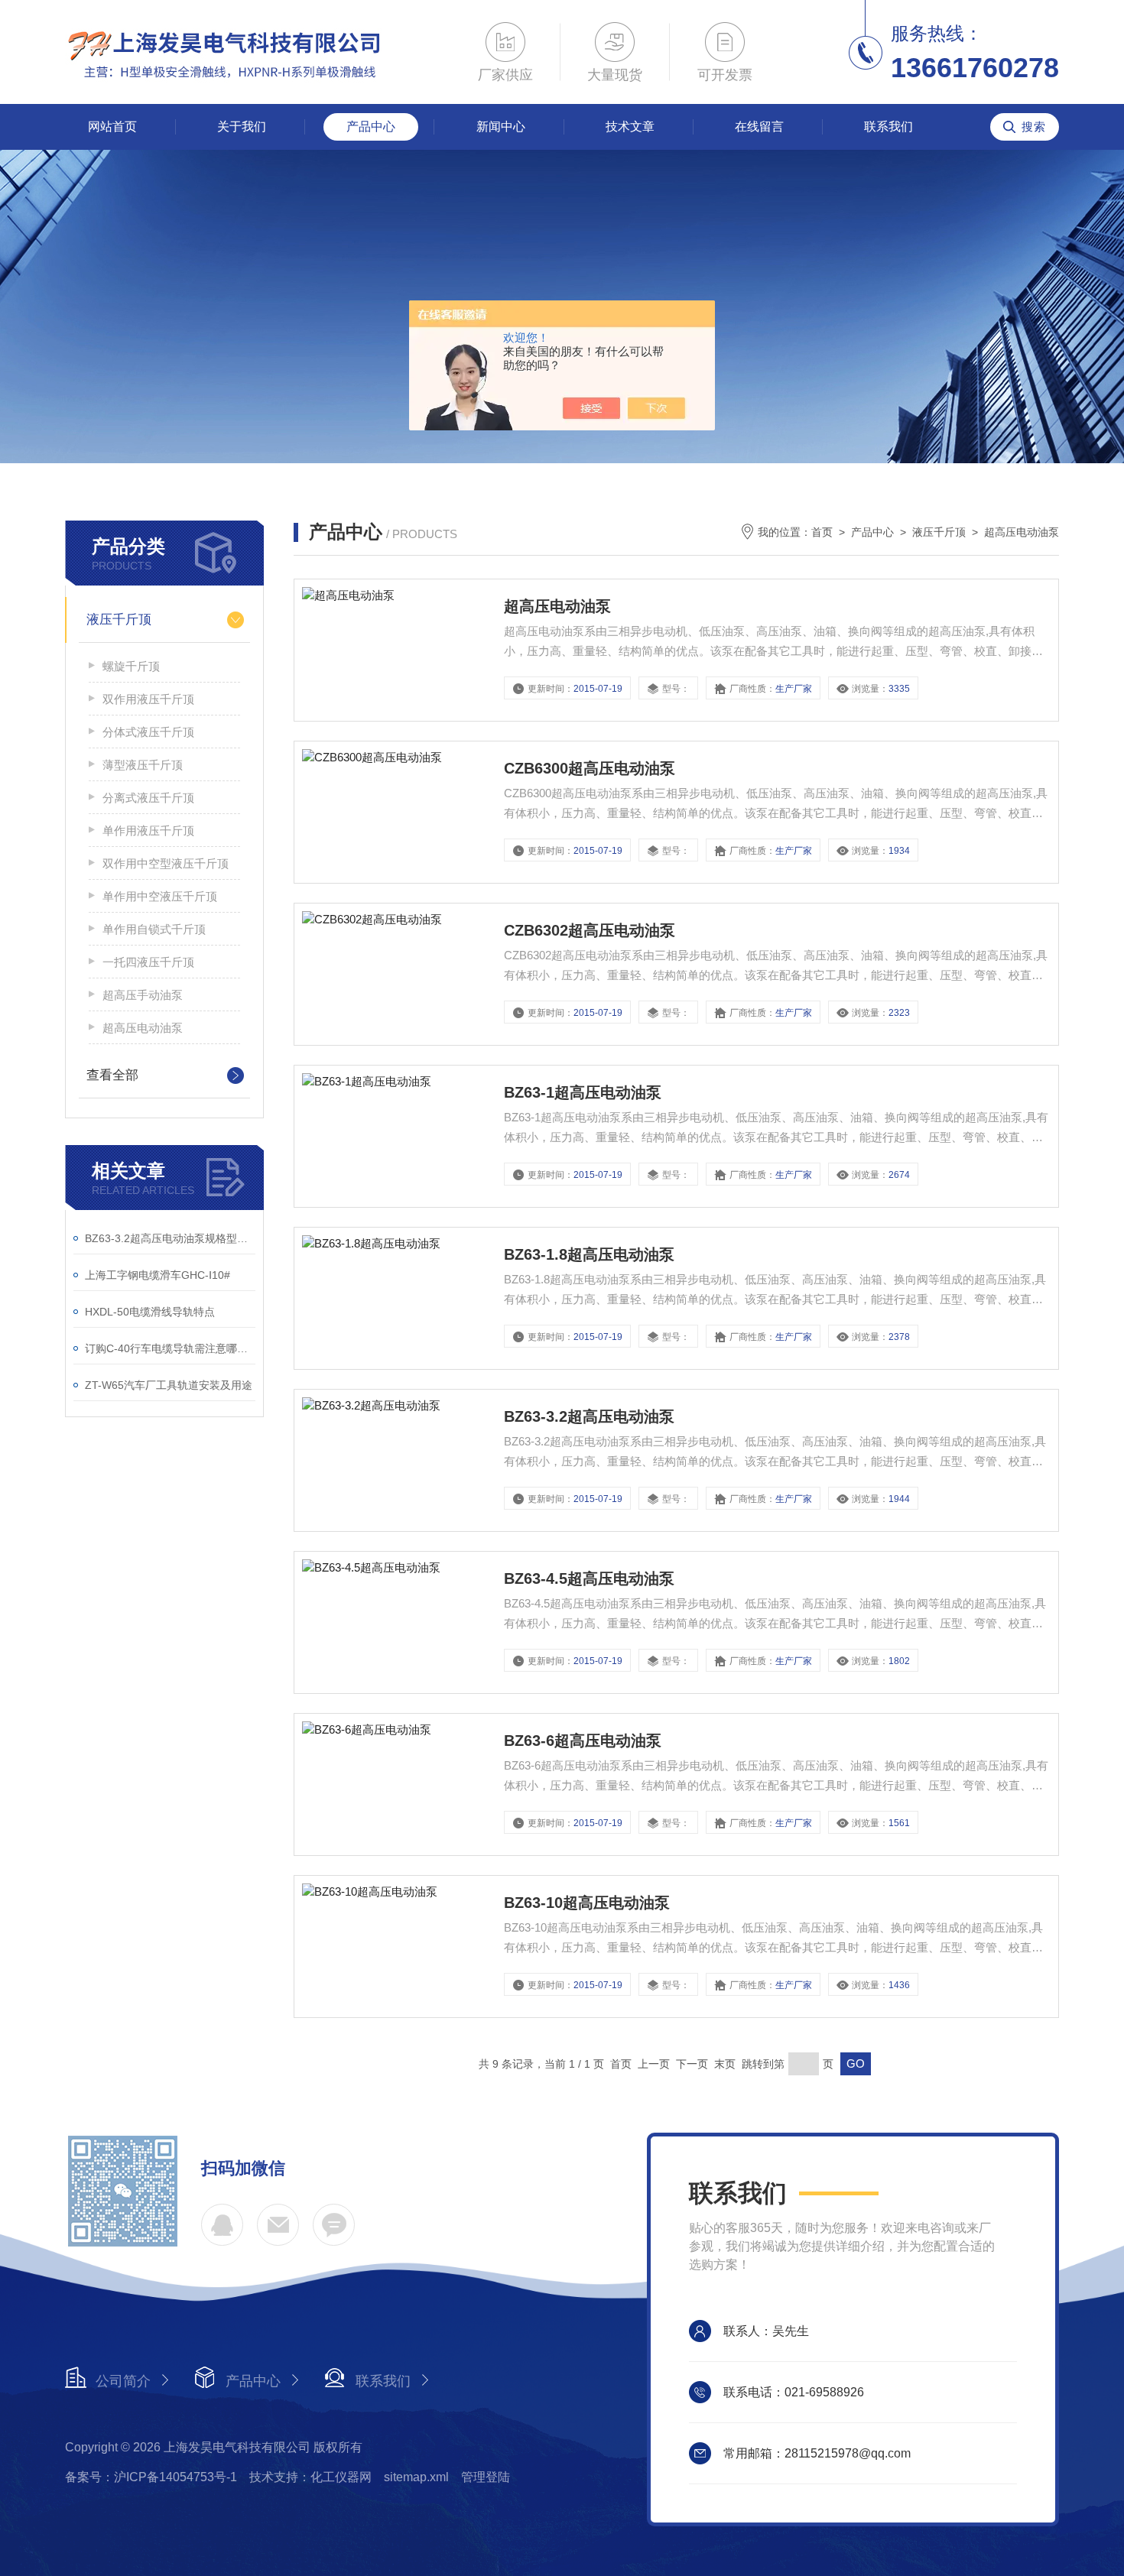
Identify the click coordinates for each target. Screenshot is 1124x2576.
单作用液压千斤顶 (148, 831)
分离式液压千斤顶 (148, 798)
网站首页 (112, 127)
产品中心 (371, 127)
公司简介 (123, 2381)
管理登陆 (486, 2477)
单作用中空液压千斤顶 (160, 896)
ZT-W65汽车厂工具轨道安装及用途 (169, 1385)
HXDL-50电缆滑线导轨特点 (150, 1312)
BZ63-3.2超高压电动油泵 (589, 1416)
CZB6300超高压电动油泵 (590, 768)
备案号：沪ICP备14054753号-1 (151, 2477)
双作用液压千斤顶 (148, 699)
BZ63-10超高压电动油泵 (587, 1903)
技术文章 (630, 127)
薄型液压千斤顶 (143, 765)
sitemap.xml (416, 2477)
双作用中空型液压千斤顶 (166, 863)
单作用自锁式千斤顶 (154, 929)
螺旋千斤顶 (131, 666)
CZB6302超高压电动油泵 (590, 930)
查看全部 (112, 1075)
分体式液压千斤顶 (148, 732)
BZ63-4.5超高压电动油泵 (589, 1578)
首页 (822, 532)
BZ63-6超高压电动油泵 (583, 1741)
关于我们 (242, 127)
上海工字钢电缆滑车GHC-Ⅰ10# (158, 1275)
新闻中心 (501, 127)
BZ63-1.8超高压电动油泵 (589, 1254)
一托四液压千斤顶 (148, 962)
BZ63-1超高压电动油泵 (583, 1092)
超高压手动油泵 (143, 995)
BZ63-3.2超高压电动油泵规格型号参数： (170, 1238)
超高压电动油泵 (143, 1028)
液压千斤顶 (119, 620)
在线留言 (759, 127)
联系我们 (888, 127)
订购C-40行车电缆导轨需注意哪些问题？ (170, 1348)
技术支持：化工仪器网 (310, 2477)
